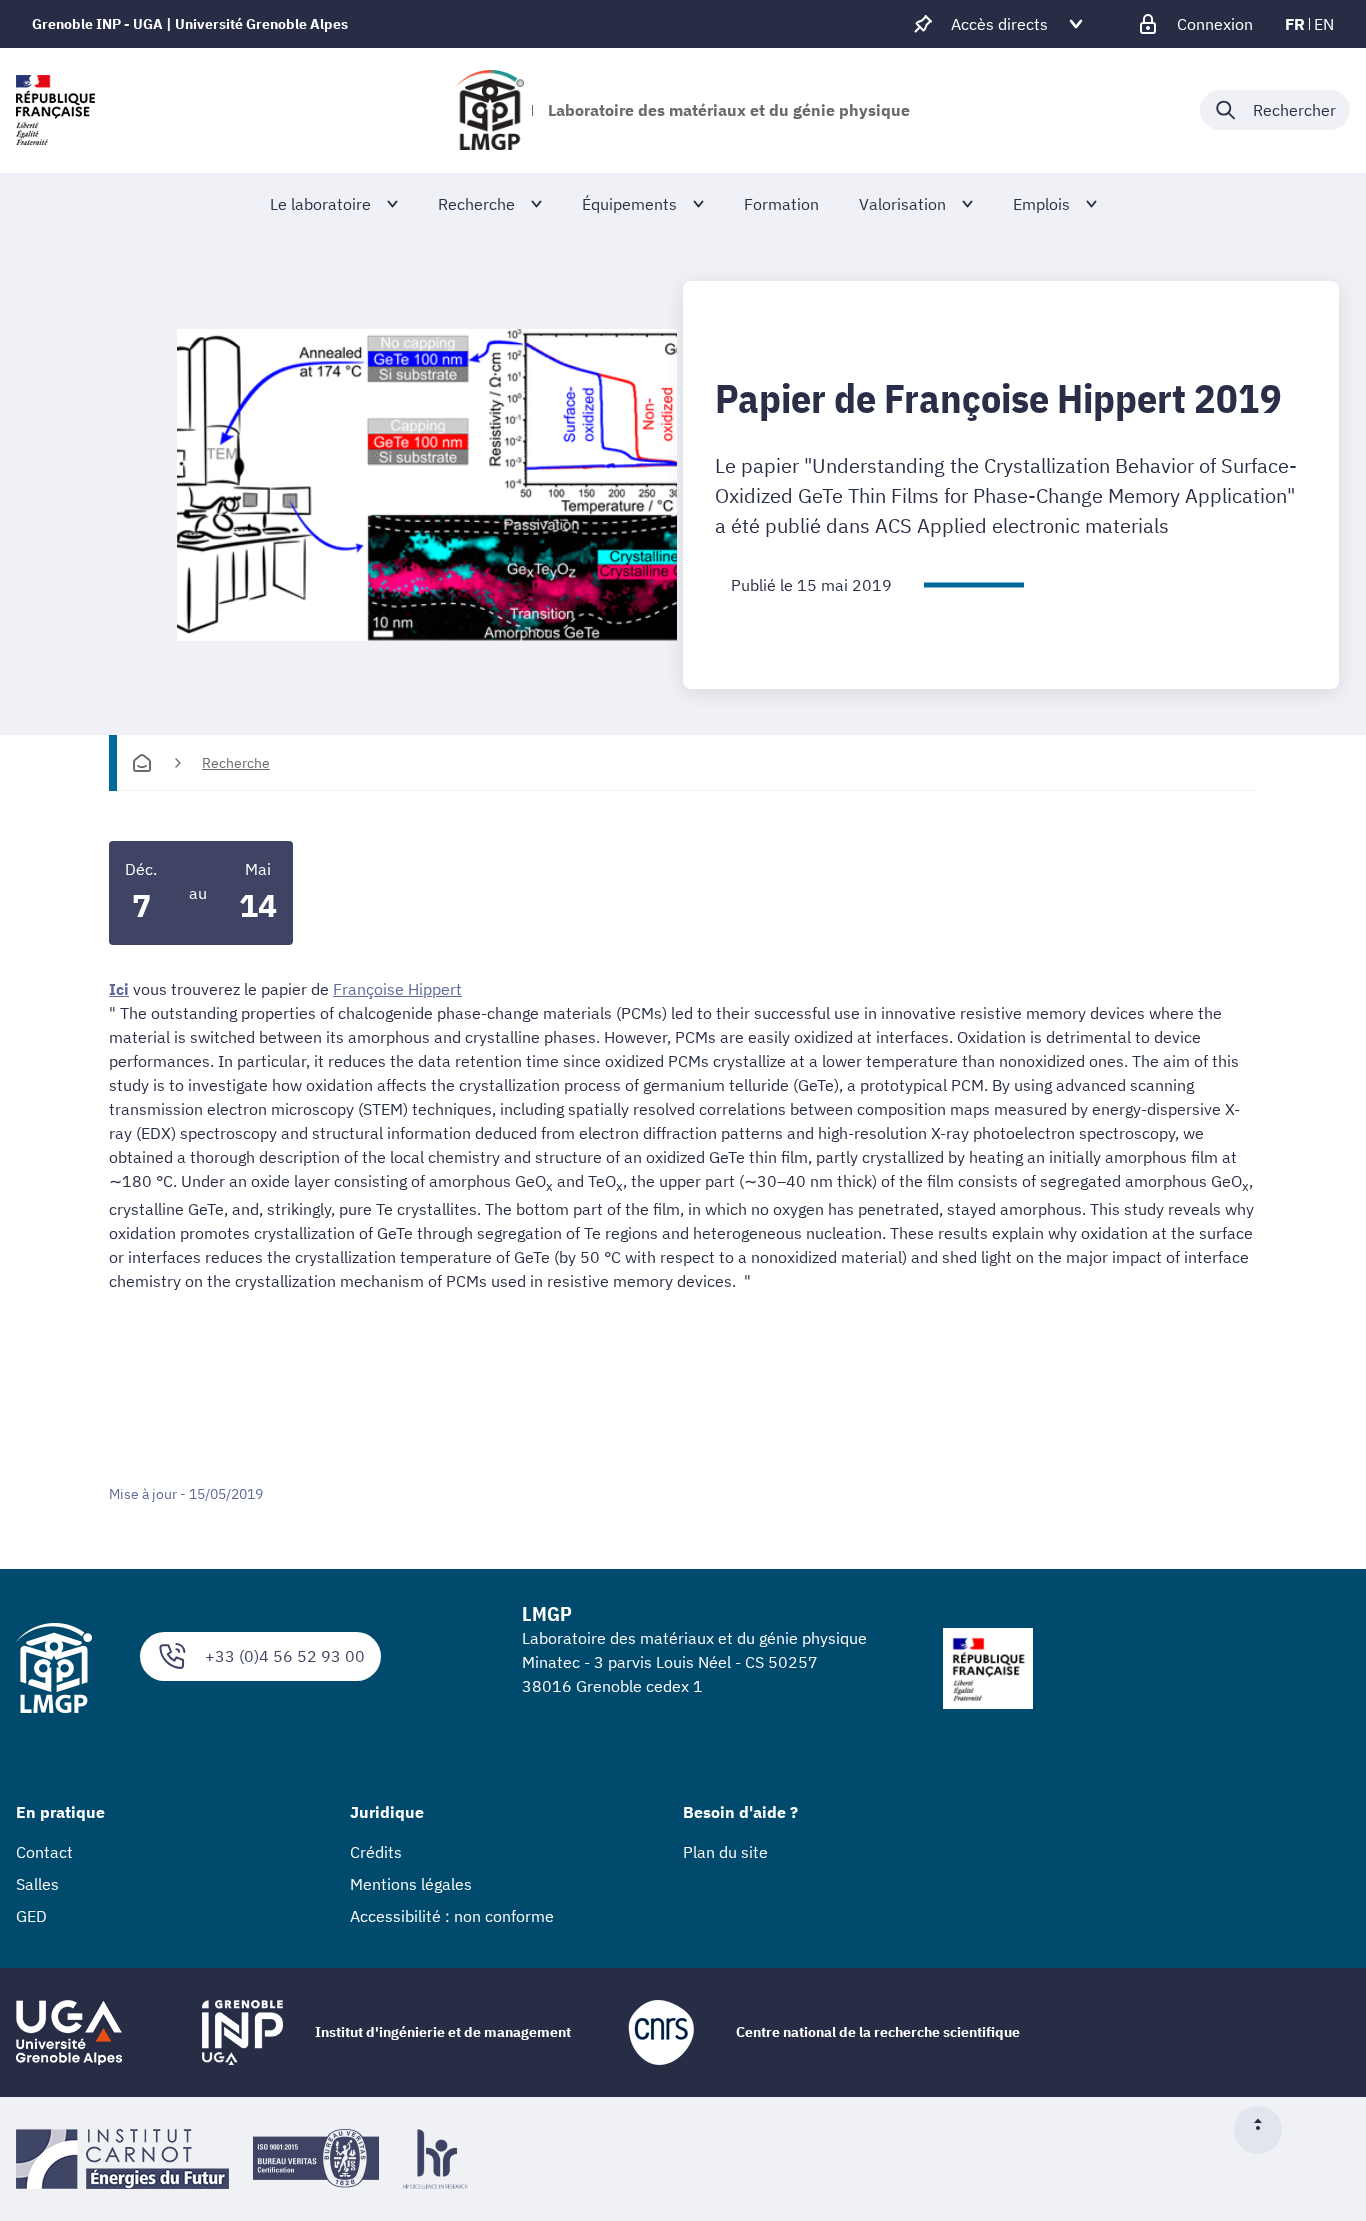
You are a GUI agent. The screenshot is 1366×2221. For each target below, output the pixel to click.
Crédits (376, 1852)
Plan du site (725, 1852)
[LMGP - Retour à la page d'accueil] (490, 110)
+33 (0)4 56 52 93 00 (285, 1656)
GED (31, 1916)
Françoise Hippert (397, 989)
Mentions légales (411, 1884)
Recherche (236, 763)
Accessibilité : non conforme (452, 1916)
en (1324, 24)
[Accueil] (142, 763)
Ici (119, 989)
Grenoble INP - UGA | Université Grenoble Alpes (190, 24)
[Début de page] (1266, 2130)
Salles (37, 1884)
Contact (44, 1852)
